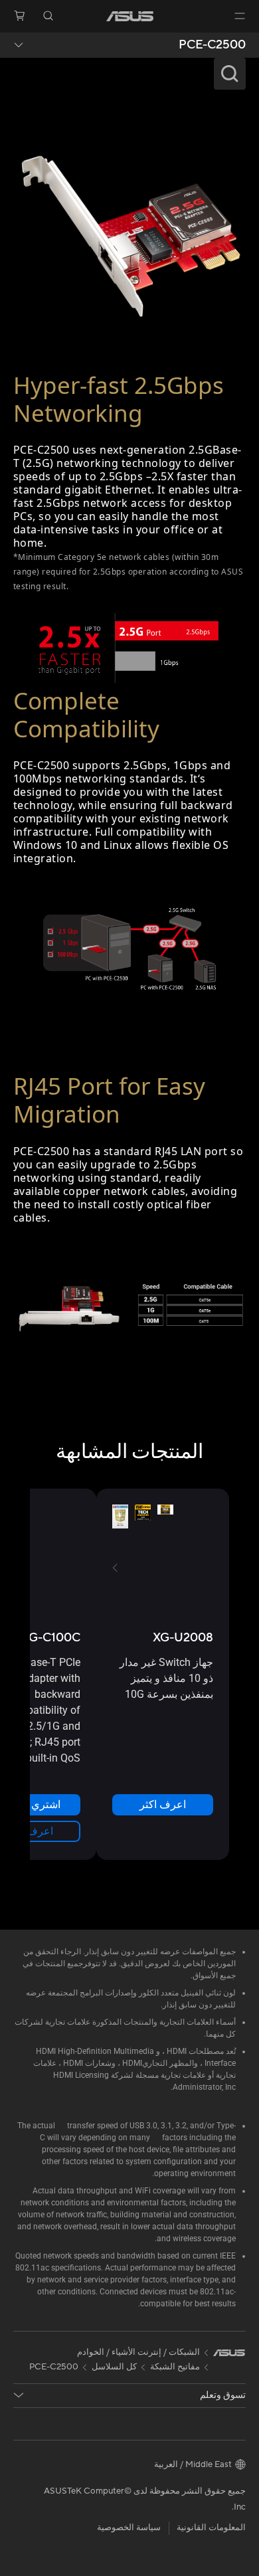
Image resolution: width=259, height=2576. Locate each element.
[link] (130, 16)
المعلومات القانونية (211, 2528)
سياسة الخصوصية (129, 2528)
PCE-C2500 (212, 45)
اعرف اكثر (163, 1804)
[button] (240, 16)
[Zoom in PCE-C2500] (129, 229)
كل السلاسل (114, 2367)
